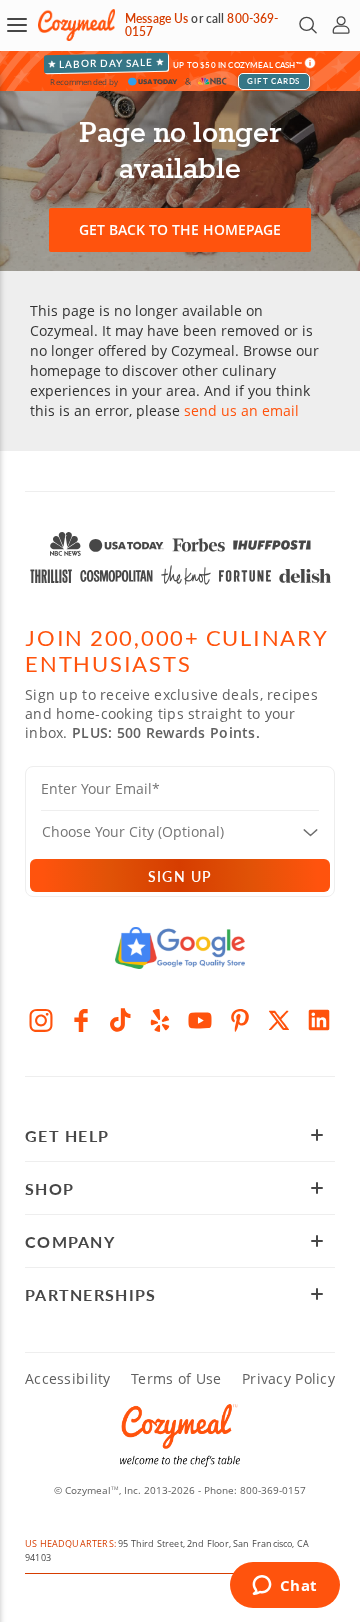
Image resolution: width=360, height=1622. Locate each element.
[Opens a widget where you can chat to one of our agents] (284, 1587)
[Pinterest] (240, 1020)
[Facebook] (81, 1020)
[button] (17, 25)
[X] (280, 1020)
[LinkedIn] (319, 1020)
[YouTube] (200, 1020)
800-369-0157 (273, 1490)
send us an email (241, 410)
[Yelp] (160, 1020)
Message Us (156, 18)
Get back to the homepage (180, 229)
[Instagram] (41, 1020)
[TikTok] (121, 1020)
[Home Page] (76, 25)
